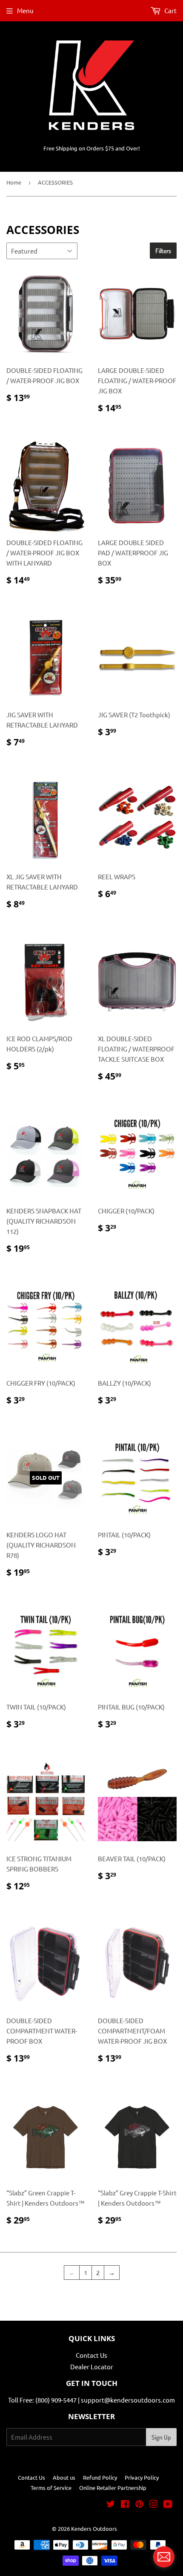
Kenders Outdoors (94, 2528)
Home (14, 182)
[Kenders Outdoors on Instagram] (154, 2505)
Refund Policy (100, 2477)
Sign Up (161, 2437)
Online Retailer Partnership (113, 2488)
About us (64, 2477)
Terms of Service (51, 2488)
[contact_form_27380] (164, 2557)
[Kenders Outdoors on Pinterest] (139, 2505)
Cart (170, 10)
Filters (163, 251)
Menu (25, 10)
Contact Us (91, 2355)
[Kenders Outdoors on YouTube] (168, 2505)
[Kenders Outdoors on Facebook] (125, 2505)
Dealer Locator (92, 2367)
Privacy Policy (142, 2477)
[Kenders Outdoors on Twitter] (111, 2505)
